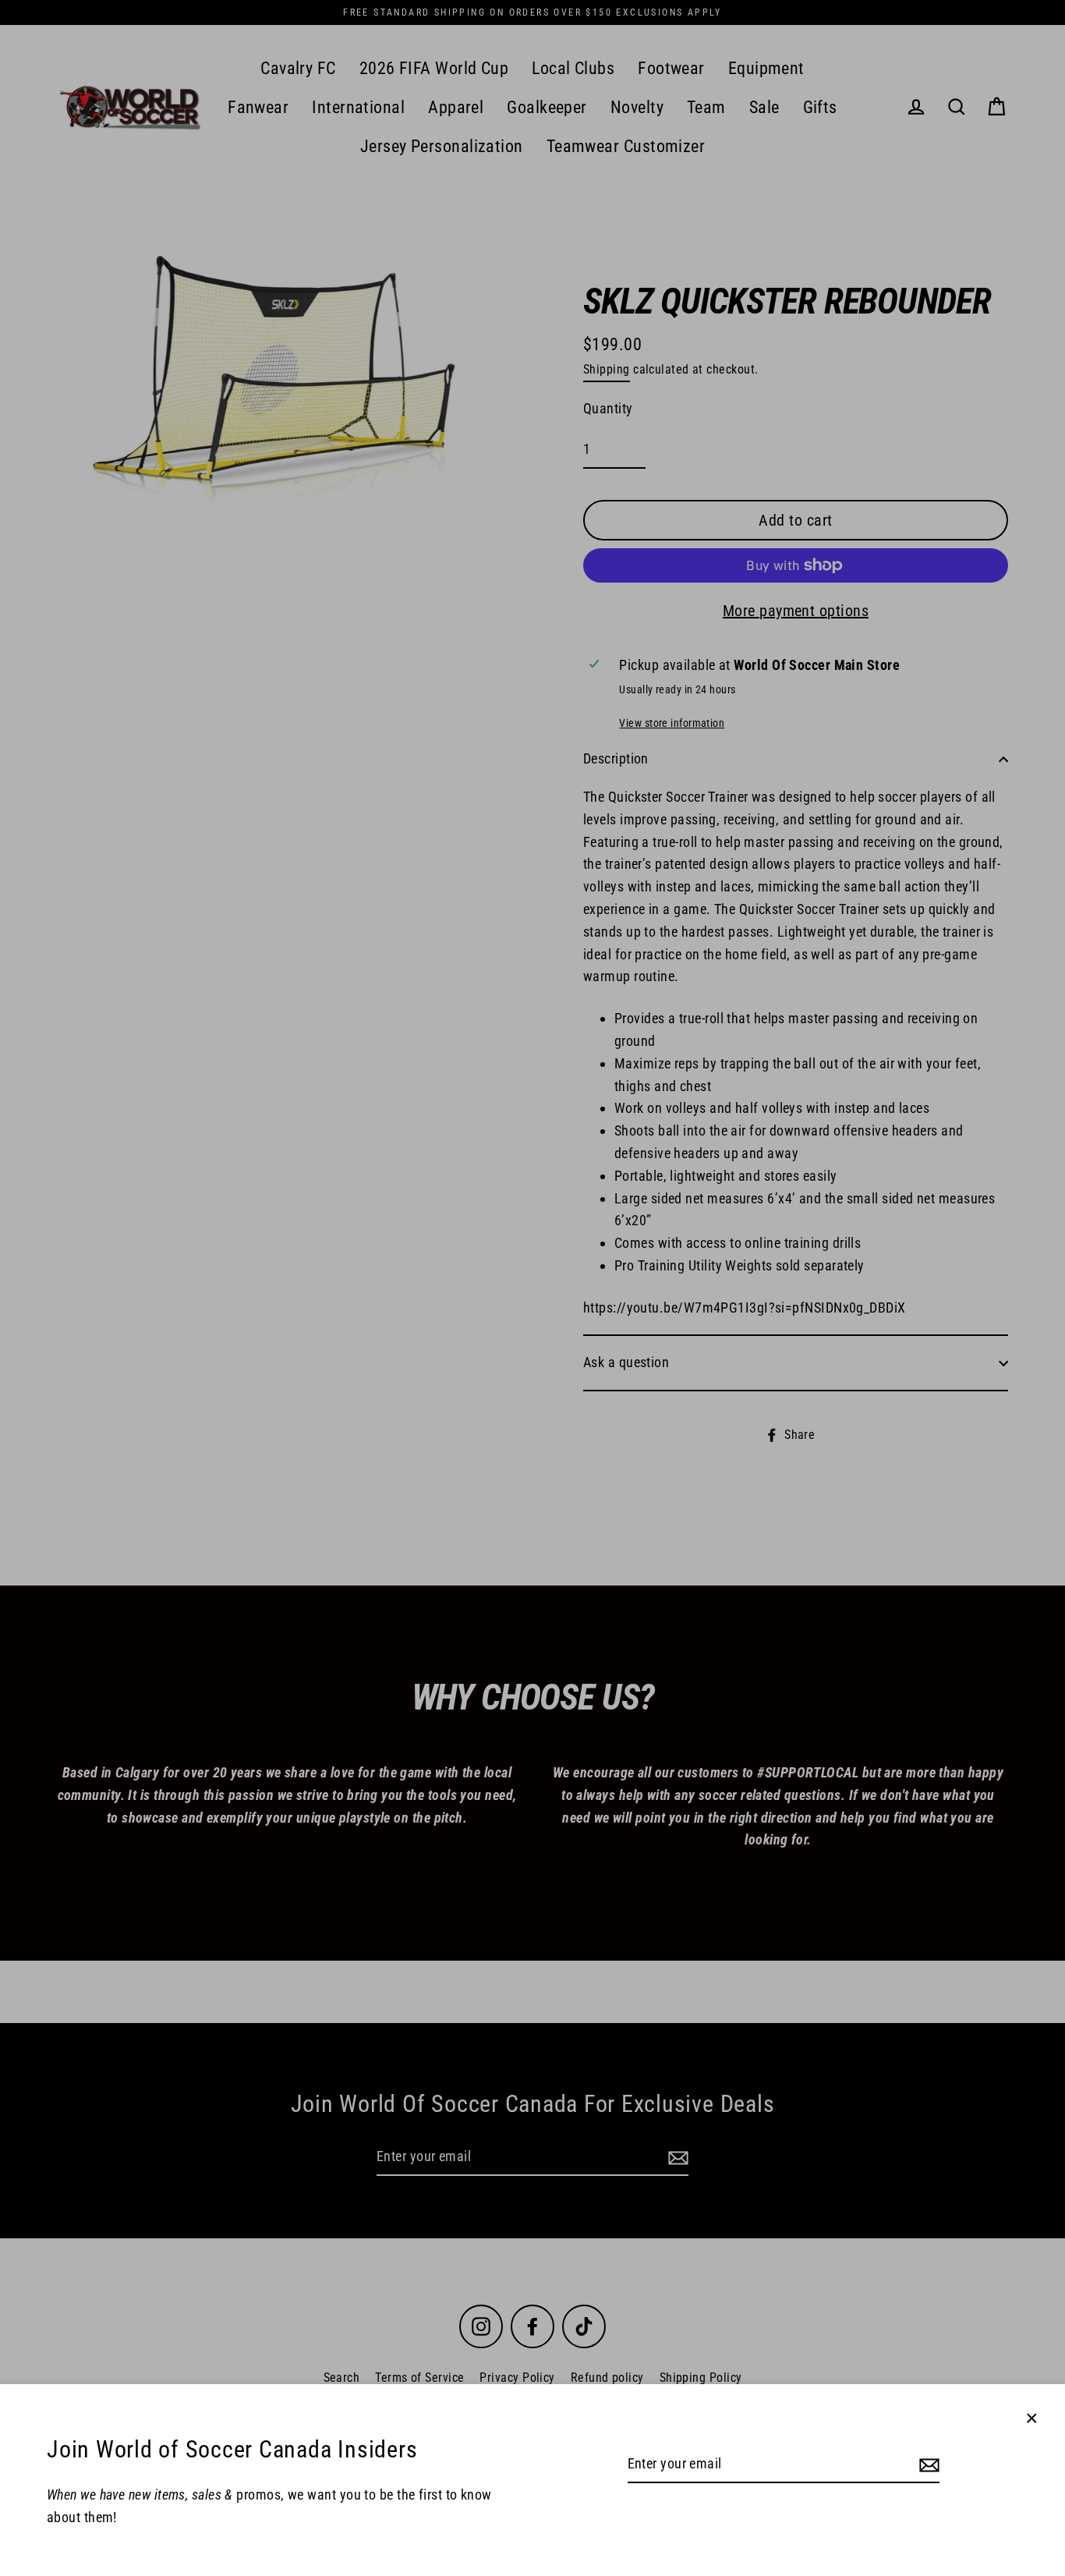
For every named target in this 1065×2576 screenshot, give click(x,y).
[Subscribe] (927, 2465)
